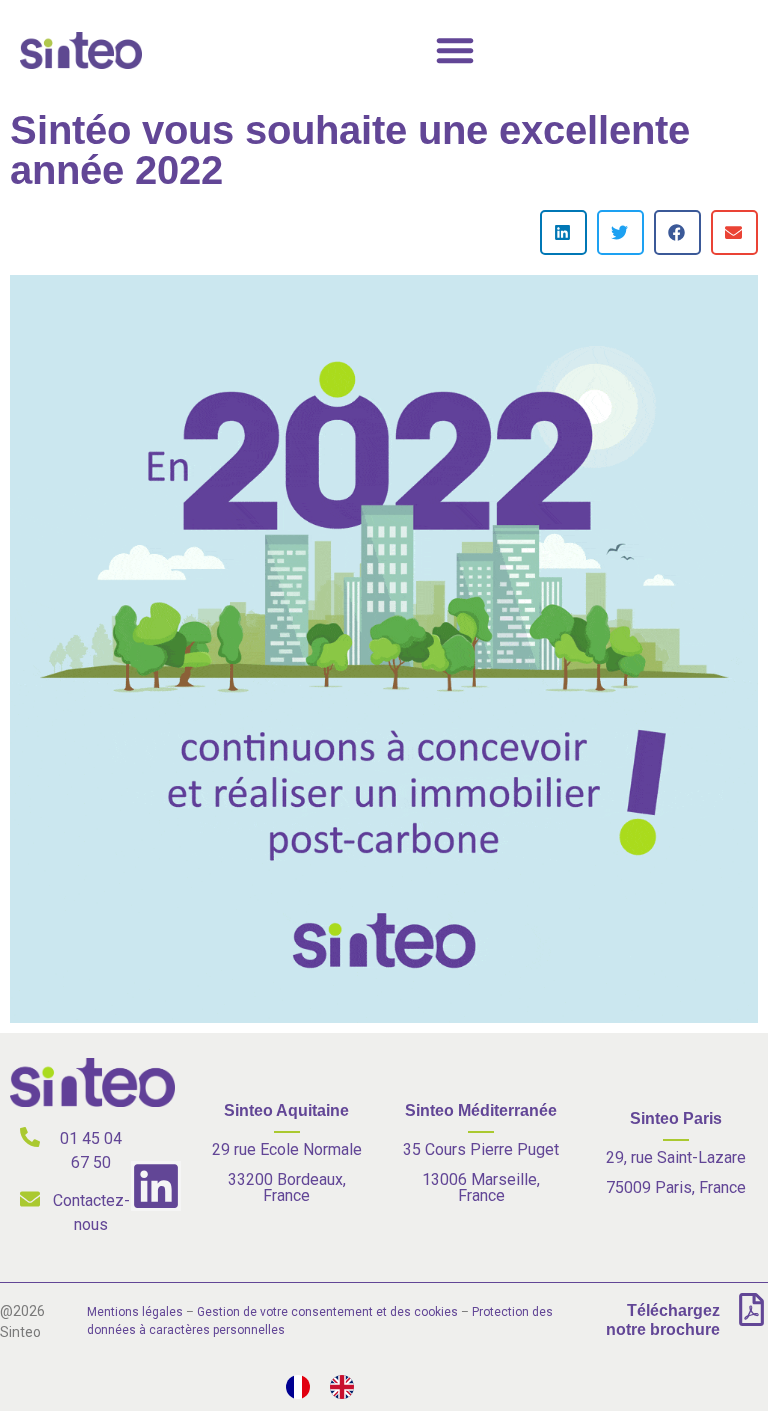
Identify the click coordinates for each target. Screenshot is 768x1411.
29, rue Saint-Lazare (676, 1157)
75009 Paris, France (676, 1187)
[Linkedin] (156, 1186)
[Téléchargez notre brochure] (751, 1309)
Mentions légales (135, 1312)
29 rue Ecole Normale (287, 1149)
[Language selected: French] (330, 1387)
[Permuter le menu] (455, 50)
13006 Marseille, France (481, 1187)
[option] (347, 1387)
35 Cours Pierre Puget (481, 1149)
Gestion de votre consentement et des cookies (327, 1312)
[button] (563, 232)
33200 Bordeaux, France (287, 1187)
